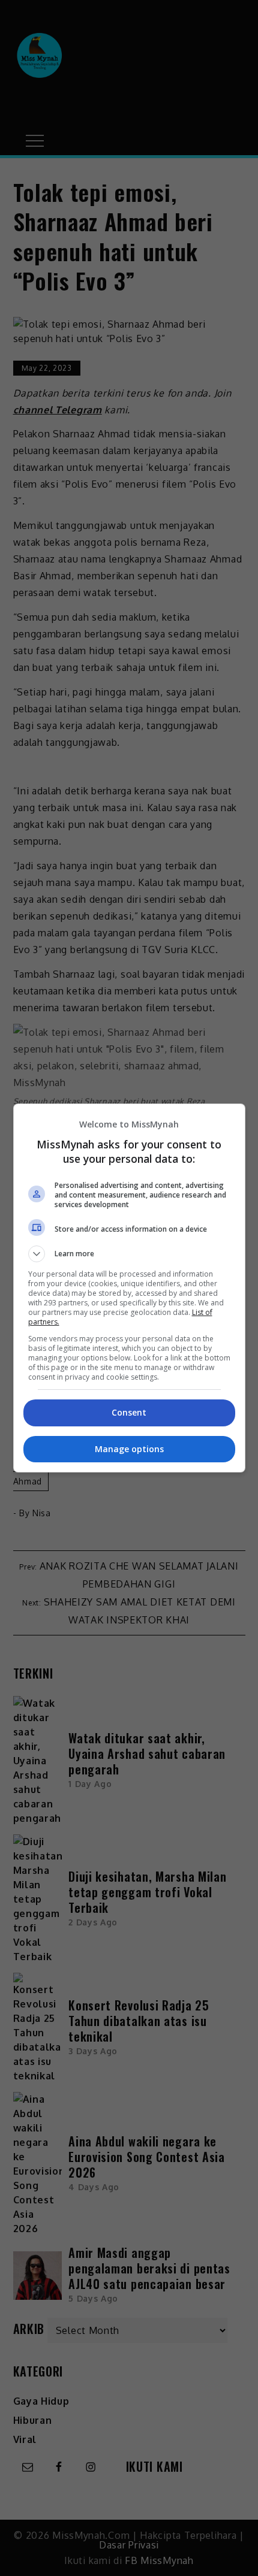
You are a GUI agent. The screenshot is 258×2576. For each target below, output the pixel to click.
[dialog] (129, 1288)
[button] (129, 1254)
